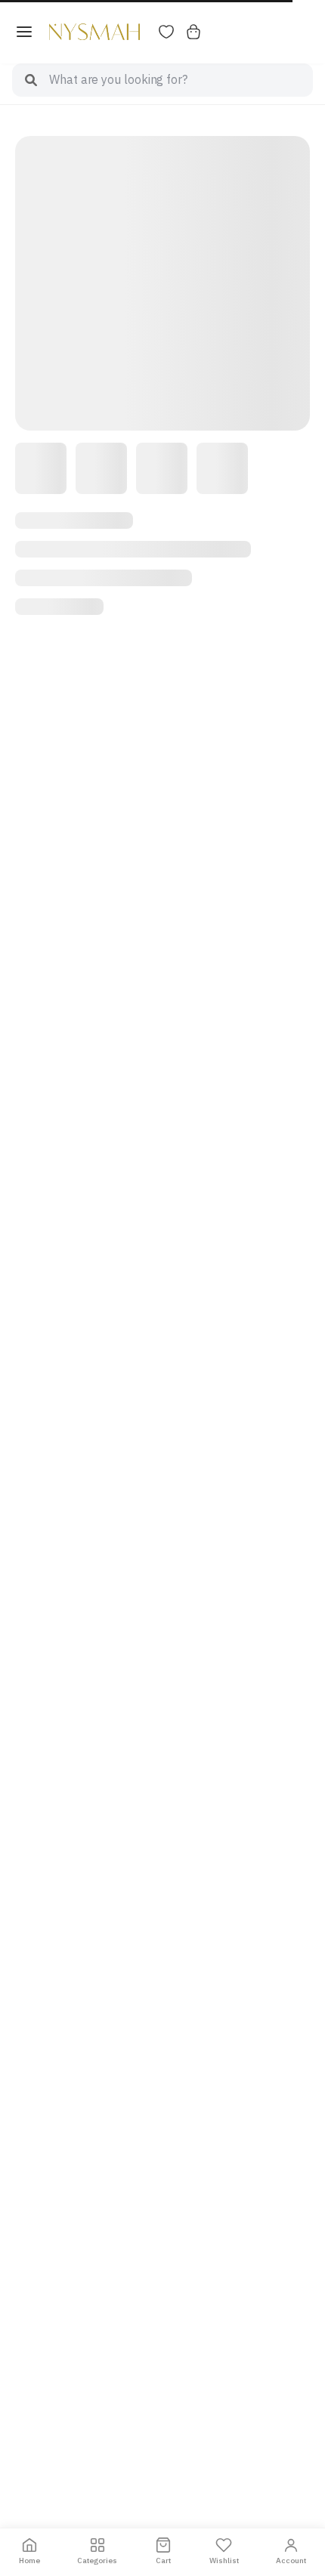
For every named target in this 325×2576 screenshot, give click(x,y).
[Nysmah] (94, 32)
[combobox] (181, 80)
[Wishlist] (166, 32)
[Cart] (193, 32)
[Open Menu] (24, 32)
